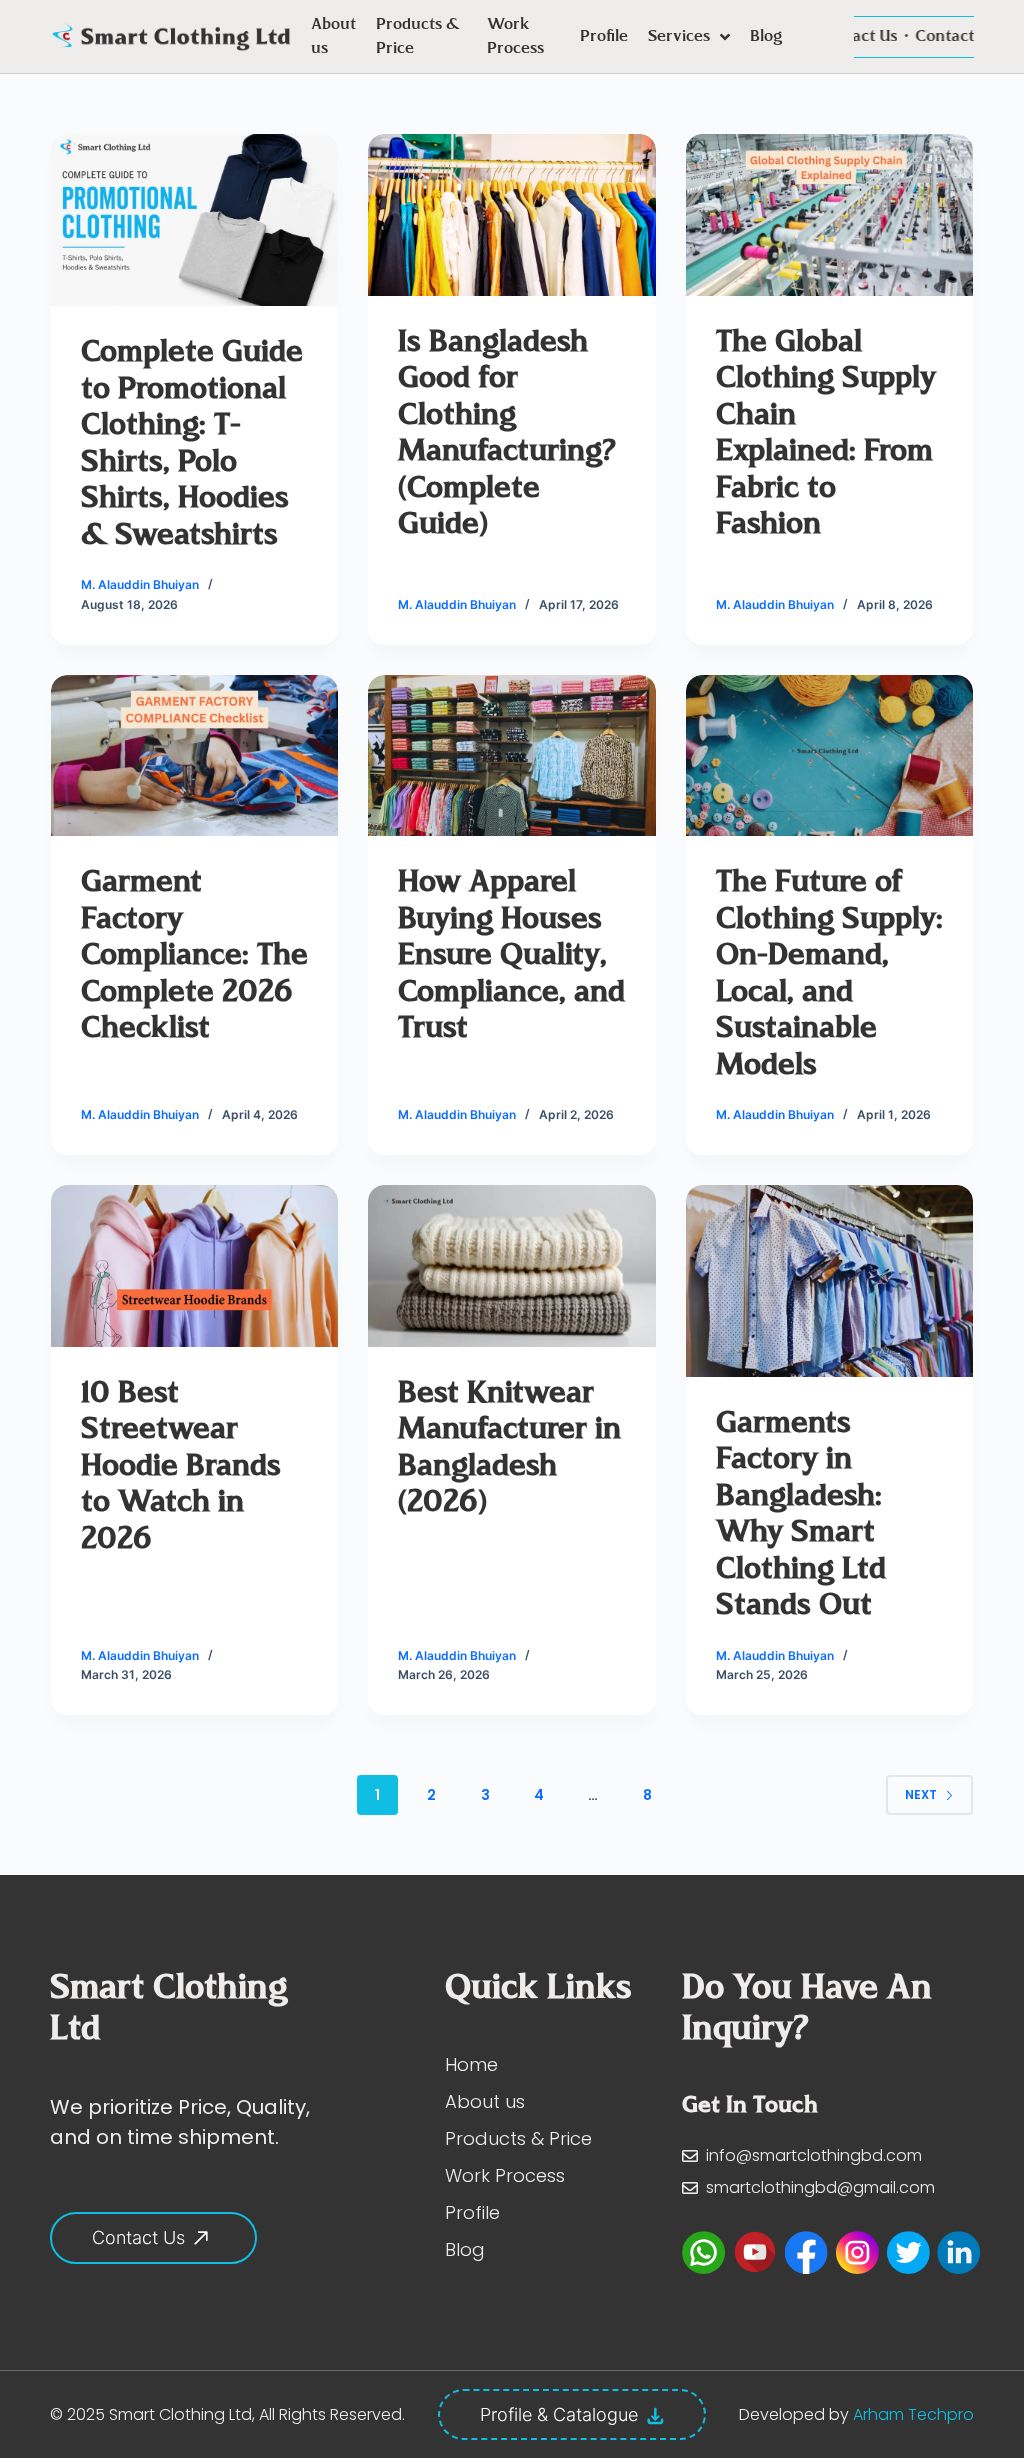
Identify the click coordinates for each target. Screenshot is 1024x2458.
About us (333, 37)
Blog (766, 37)
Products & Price (418, 37)
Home (471, 2064)
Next (921, 1794)
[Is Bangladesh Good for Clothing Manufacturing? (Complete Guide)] (511, 215)
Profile (604, 37)
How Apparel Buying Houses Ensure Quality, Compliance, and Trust (511, 956)
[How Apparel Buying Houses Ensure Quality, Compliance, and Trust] (511, 756)
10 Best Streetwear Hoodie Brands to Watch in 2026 (181, 1467)
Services (679, 37)
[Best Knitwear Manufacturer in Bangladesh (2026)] (511, 1266)
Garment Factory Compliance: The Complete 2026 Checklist (194, 956)
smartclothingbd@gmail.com (820, 2187)
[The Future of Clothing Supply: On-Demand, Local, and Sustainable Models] (829, 756)
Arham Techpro (913, 2414)
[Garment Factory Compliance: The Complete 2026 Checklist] (194, 756)
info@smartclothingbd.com (814, 2155)
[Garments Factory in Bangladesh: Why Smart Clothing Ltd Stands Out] (829, 1280)
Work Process (515, 37)
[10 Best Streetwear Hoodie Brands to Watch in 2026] (194, 1266)
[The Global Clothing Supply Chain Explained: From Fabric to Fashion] (829, 215)
